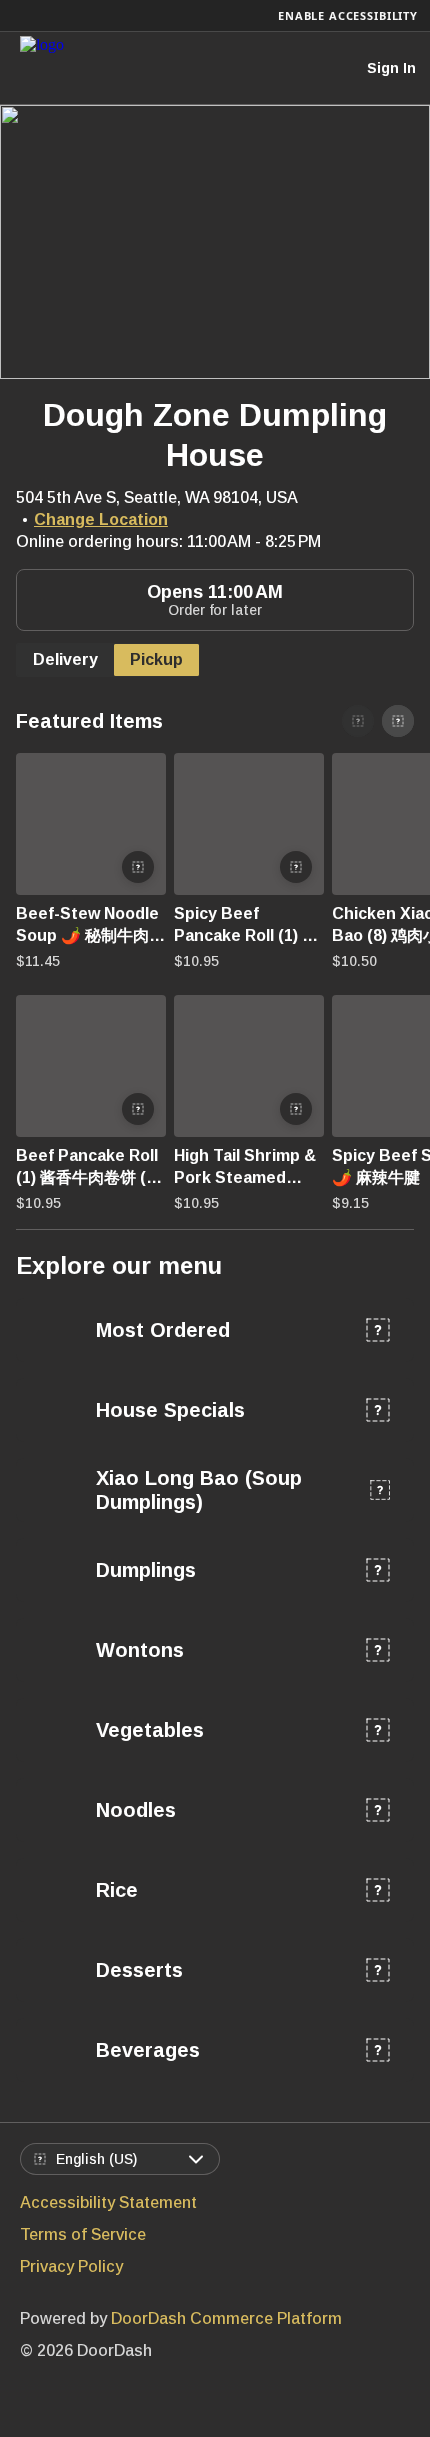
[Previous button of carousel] (358, 721)
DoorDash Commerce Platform (226, 2318)
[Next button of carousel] (398, 721)
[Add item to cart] (138, 867)
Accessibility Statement (108, 2202)
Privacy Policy (71, 2266)
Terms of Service (83, 2234)
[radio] (65, 660)
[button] (87, 866)
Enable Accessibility (348, 15)
